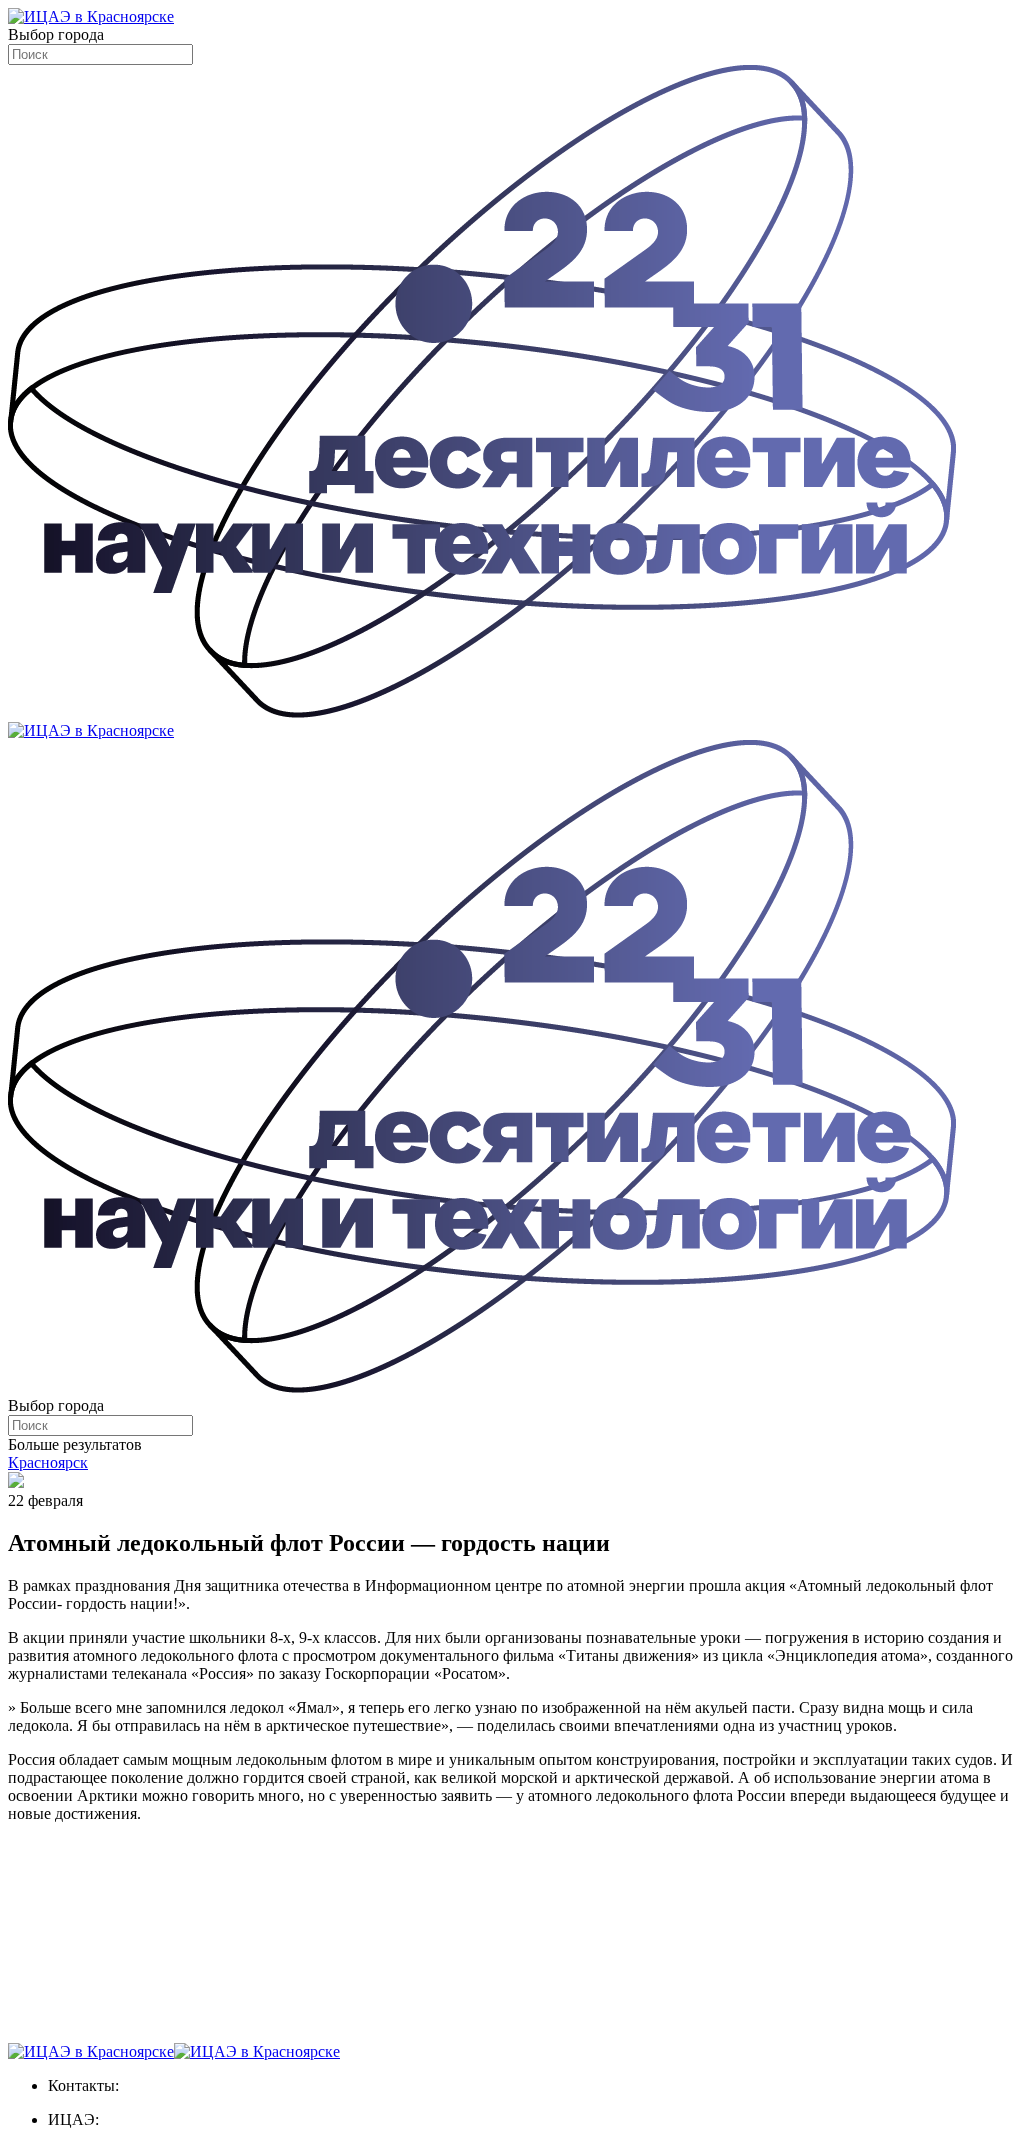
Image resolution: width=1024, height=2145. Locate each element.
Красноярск (48, 1462)
